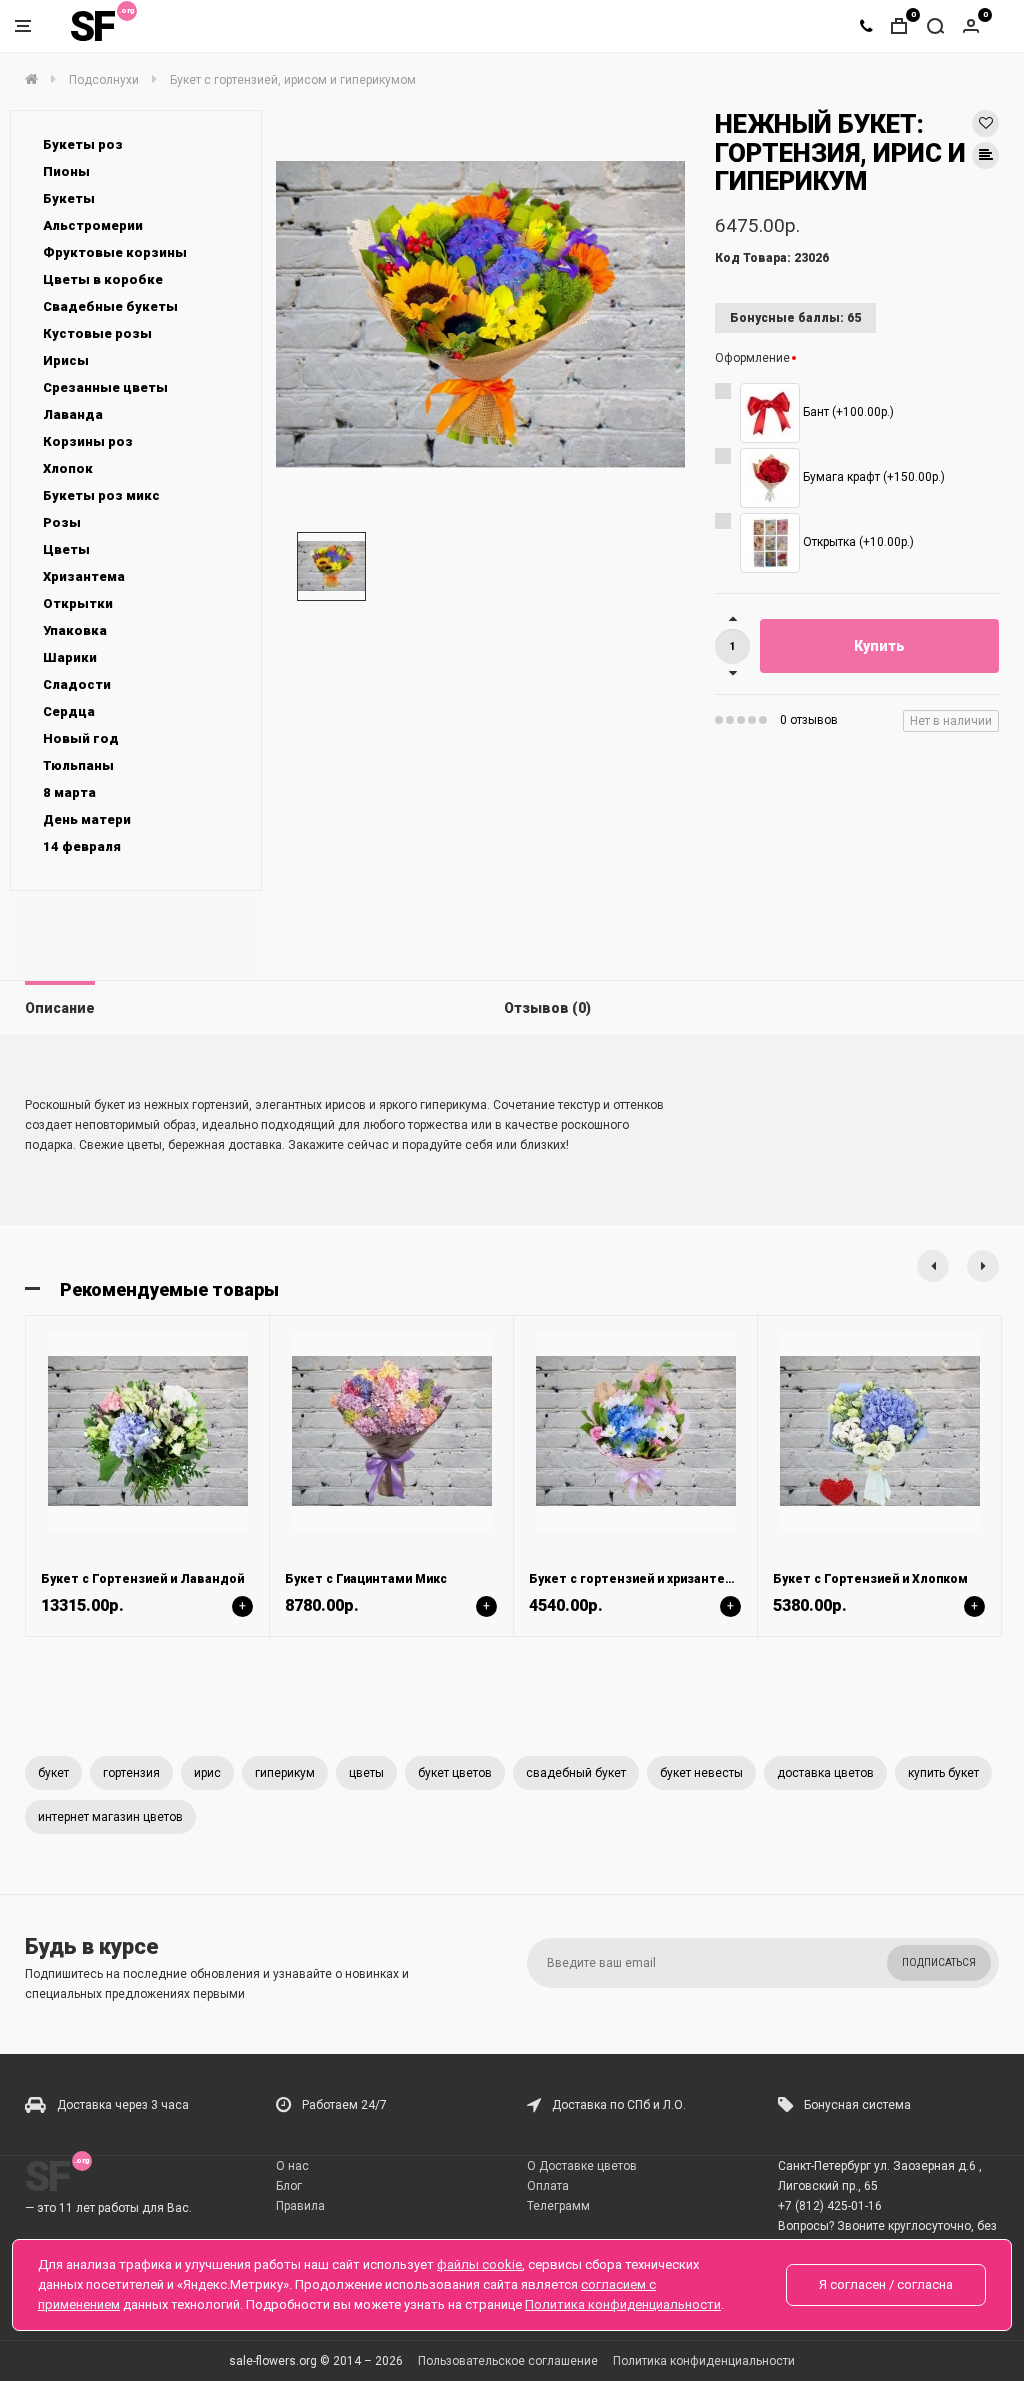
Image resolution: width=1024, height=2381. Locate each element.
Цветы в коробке (103, 279)
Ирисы (66, 360)
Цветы (66, 549)
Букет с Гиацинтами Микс (366, 1579)
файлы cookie (479, 2264)
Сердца (69, 711)
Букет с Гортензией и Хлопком (870, 1579)
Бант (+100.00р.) (847, 412)
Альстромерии (93, 225)
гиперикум (285, 1773)
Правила (300, 2206)
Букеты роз (83, 144)
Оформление (752, 358)
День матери (87, 819)
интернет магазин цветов (110, 1817)
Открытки (78, 603)
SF (92, 26)
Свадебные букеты (110, 306)
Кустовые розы (97, 333)
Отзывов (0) (547, 1008)
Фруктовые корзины (115, 252)
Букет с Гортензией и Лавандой (142, 1579)
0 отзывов (809, 720)
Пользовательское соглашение (508, 2361)
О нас (292, 2166)
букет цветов (455, 1773)
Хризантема (84, 576)
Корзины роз (88, 441)
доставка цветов (825, 1773)
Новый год (81, 738)
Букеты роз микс (101, 495)
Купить (879, 646)
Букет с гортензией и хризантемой (639, 1579)
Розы (62, 522)
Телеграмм (558, 2206)
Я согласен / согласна (886, 2284)
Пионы (66, 171)
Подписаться (939, 1962)
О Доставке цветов (582, 2166)
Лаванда (73, 414)
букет (53, 1773)
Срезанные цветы (105, 387)
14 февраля (82, 846)
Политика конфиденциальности (704, 2361)
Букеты (69, 198)
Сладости (77, 684)
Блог (289, 2186)
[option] (480, 314)
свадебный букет (576, 1773)
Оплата (548, 2186)
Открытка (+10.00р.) (857, 542)
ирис (207, 1773)
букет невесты (701, 1773)
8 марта (69, 792)
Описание (60, 1008)
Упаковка (75, 630)
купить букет (943, 1773)
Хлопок (68, 468)
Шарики (70, 657)
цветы (366, 1773)
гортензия (131, 1773)
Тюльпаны (78, 765)
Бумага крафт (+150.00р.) (872, 477)
